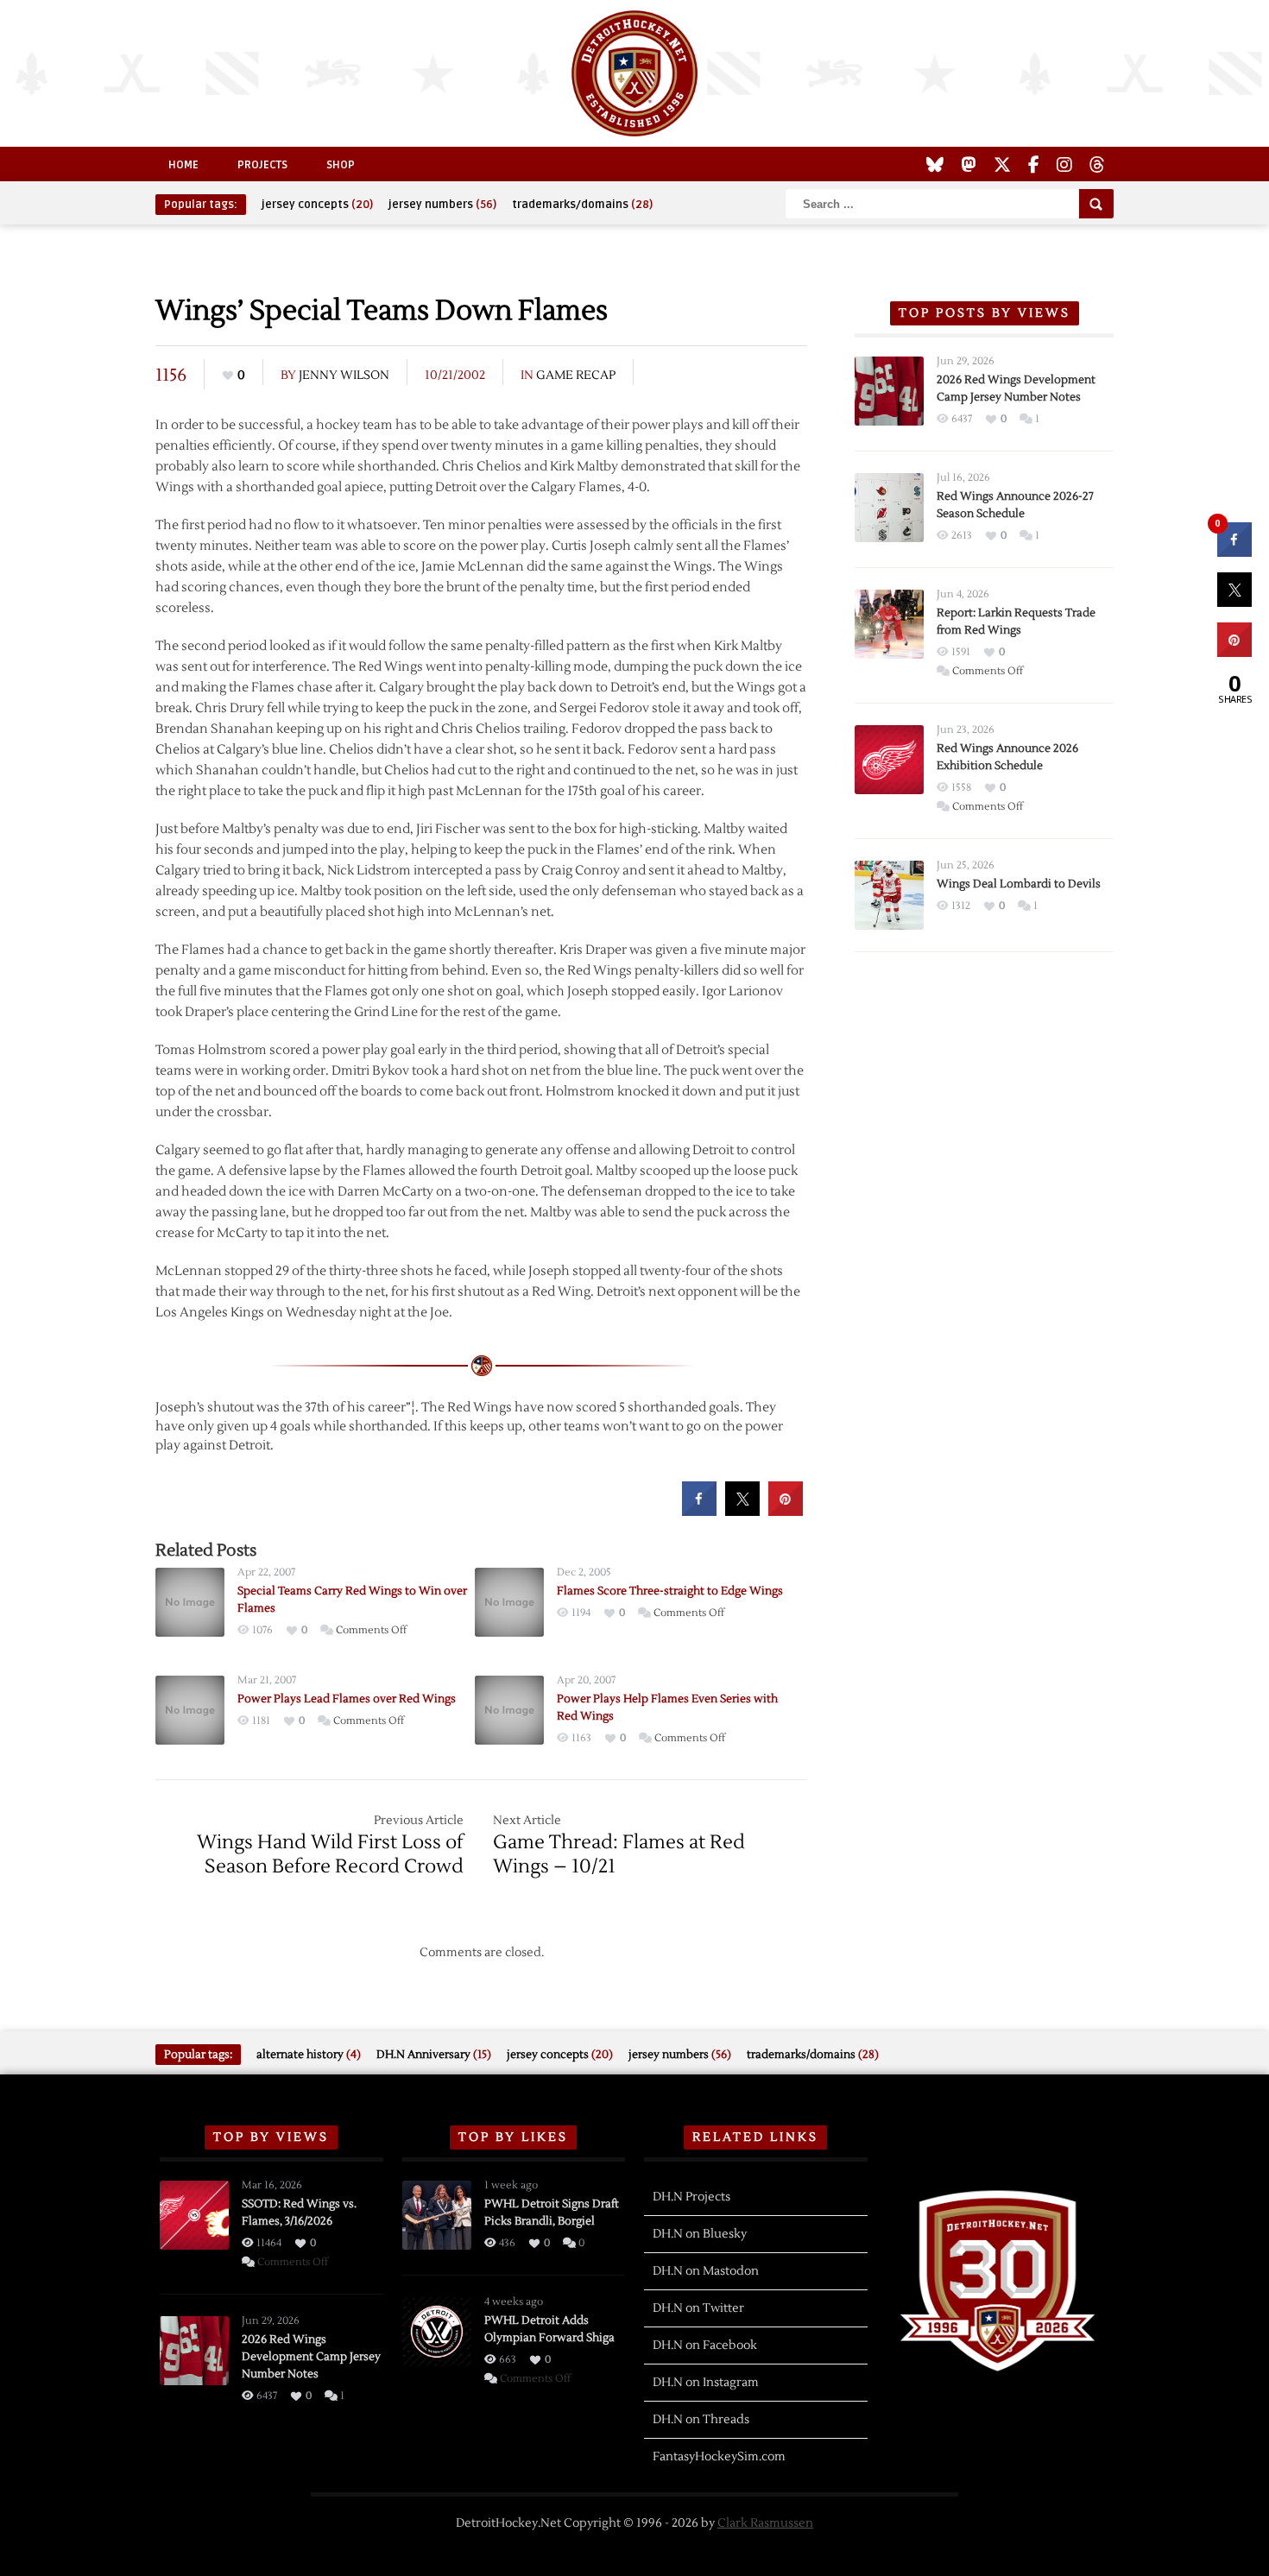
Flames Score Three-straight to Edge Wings (670, 1591)
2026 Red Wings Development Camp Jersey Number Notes (311, 2357)
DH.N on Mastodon (706, 2271)
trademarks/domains (582, 205)
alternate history (309, 2055)
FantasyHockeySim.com (719, 2457)
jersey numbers (442, 205)
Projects (262, 165)
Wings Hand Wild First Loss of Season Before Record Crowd (330, 1854)
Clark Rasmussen (765, 2523)
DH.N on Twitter (698, 2308)
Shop (341, 165)
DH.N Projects (691, 2197)
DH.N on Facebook (705, 2346)
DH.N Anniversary (434, 2055)
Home (183, 165)
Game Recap (576, 376)
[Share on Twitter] (742, 1511)
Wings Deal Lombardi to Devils (1019, 884)
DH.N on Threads (701, 2420)
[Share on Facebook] (699, 1511)
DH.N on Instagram (706, 2383)
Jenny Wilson (344, 376)
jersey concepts (317, 205)
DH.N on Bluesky (700, 2234)
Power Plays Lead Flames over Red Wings (347, 1699)
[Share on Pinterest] (786, 1511)
